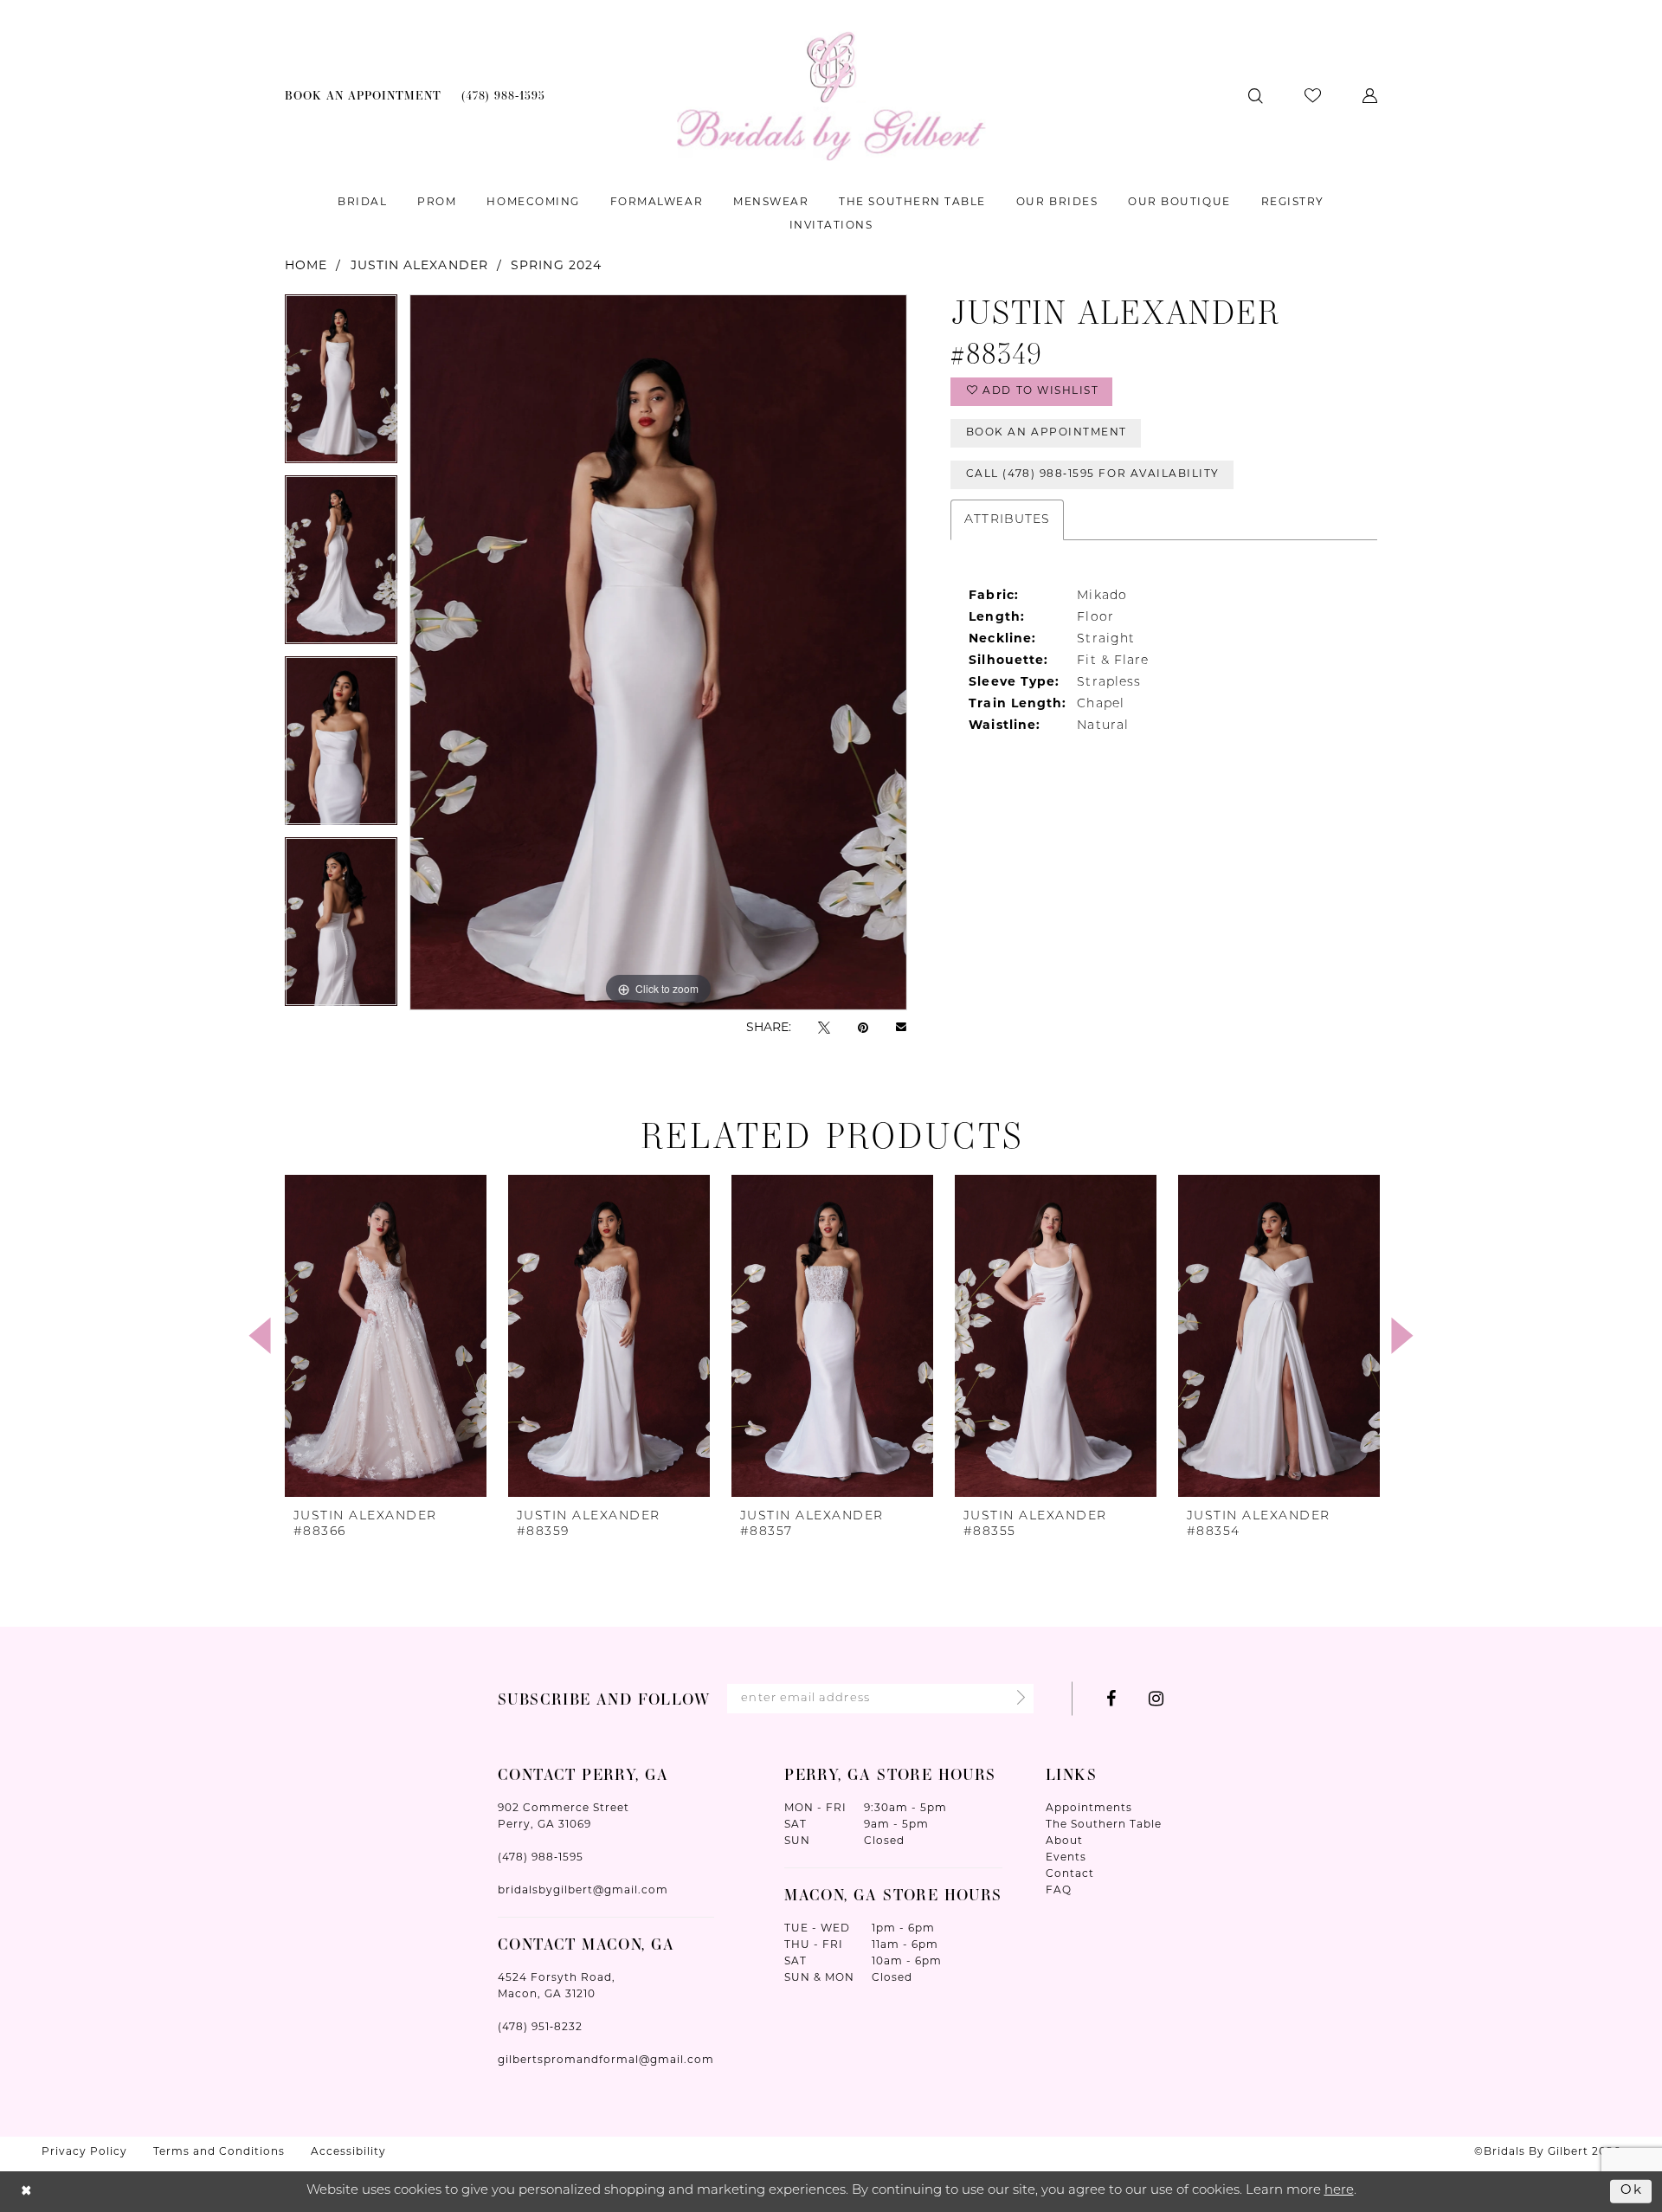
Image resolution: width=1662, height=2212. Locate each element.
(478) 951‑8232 (540, 2028)
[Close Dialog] (26, 2192)
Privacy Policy (84, 2152)
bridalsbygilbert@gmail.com (583, 1891)
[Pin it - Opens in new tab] (863, 1028)
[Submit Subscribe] (1016, 1699)
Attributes (1007, 520)
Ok (1632, 2191)
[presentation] (386, 1336)
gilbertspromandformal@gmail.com (606, 2060)
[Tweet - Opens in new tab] (824, 1028)
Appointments (1089, 1809)
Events (1066, 1858)
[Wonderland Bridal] (831, 96)
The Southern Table (1104, 1825)
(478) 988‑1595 (541, 1858)
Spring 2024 (556, 266)
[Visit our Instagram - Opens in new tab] (1156, 1699)
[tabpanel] (341, 385)
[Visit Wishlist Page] (1313, 96)
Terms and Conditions (219, 2152)
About (1064, 1841)
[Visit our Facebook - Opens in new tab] (1111, 1699)
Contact (1070, 1874)
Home (306, 266)
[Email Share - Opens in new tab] (901, 1029)
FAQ (1059, 1891)
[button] (1370, 96)
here (1339, 2191)
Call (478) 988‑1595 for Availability (1093, 474)
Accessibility (348, 2152)
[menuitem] (364, 96)
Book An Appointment (1047, 433)
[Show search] (1256, 96)
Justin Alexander (419, 266)
